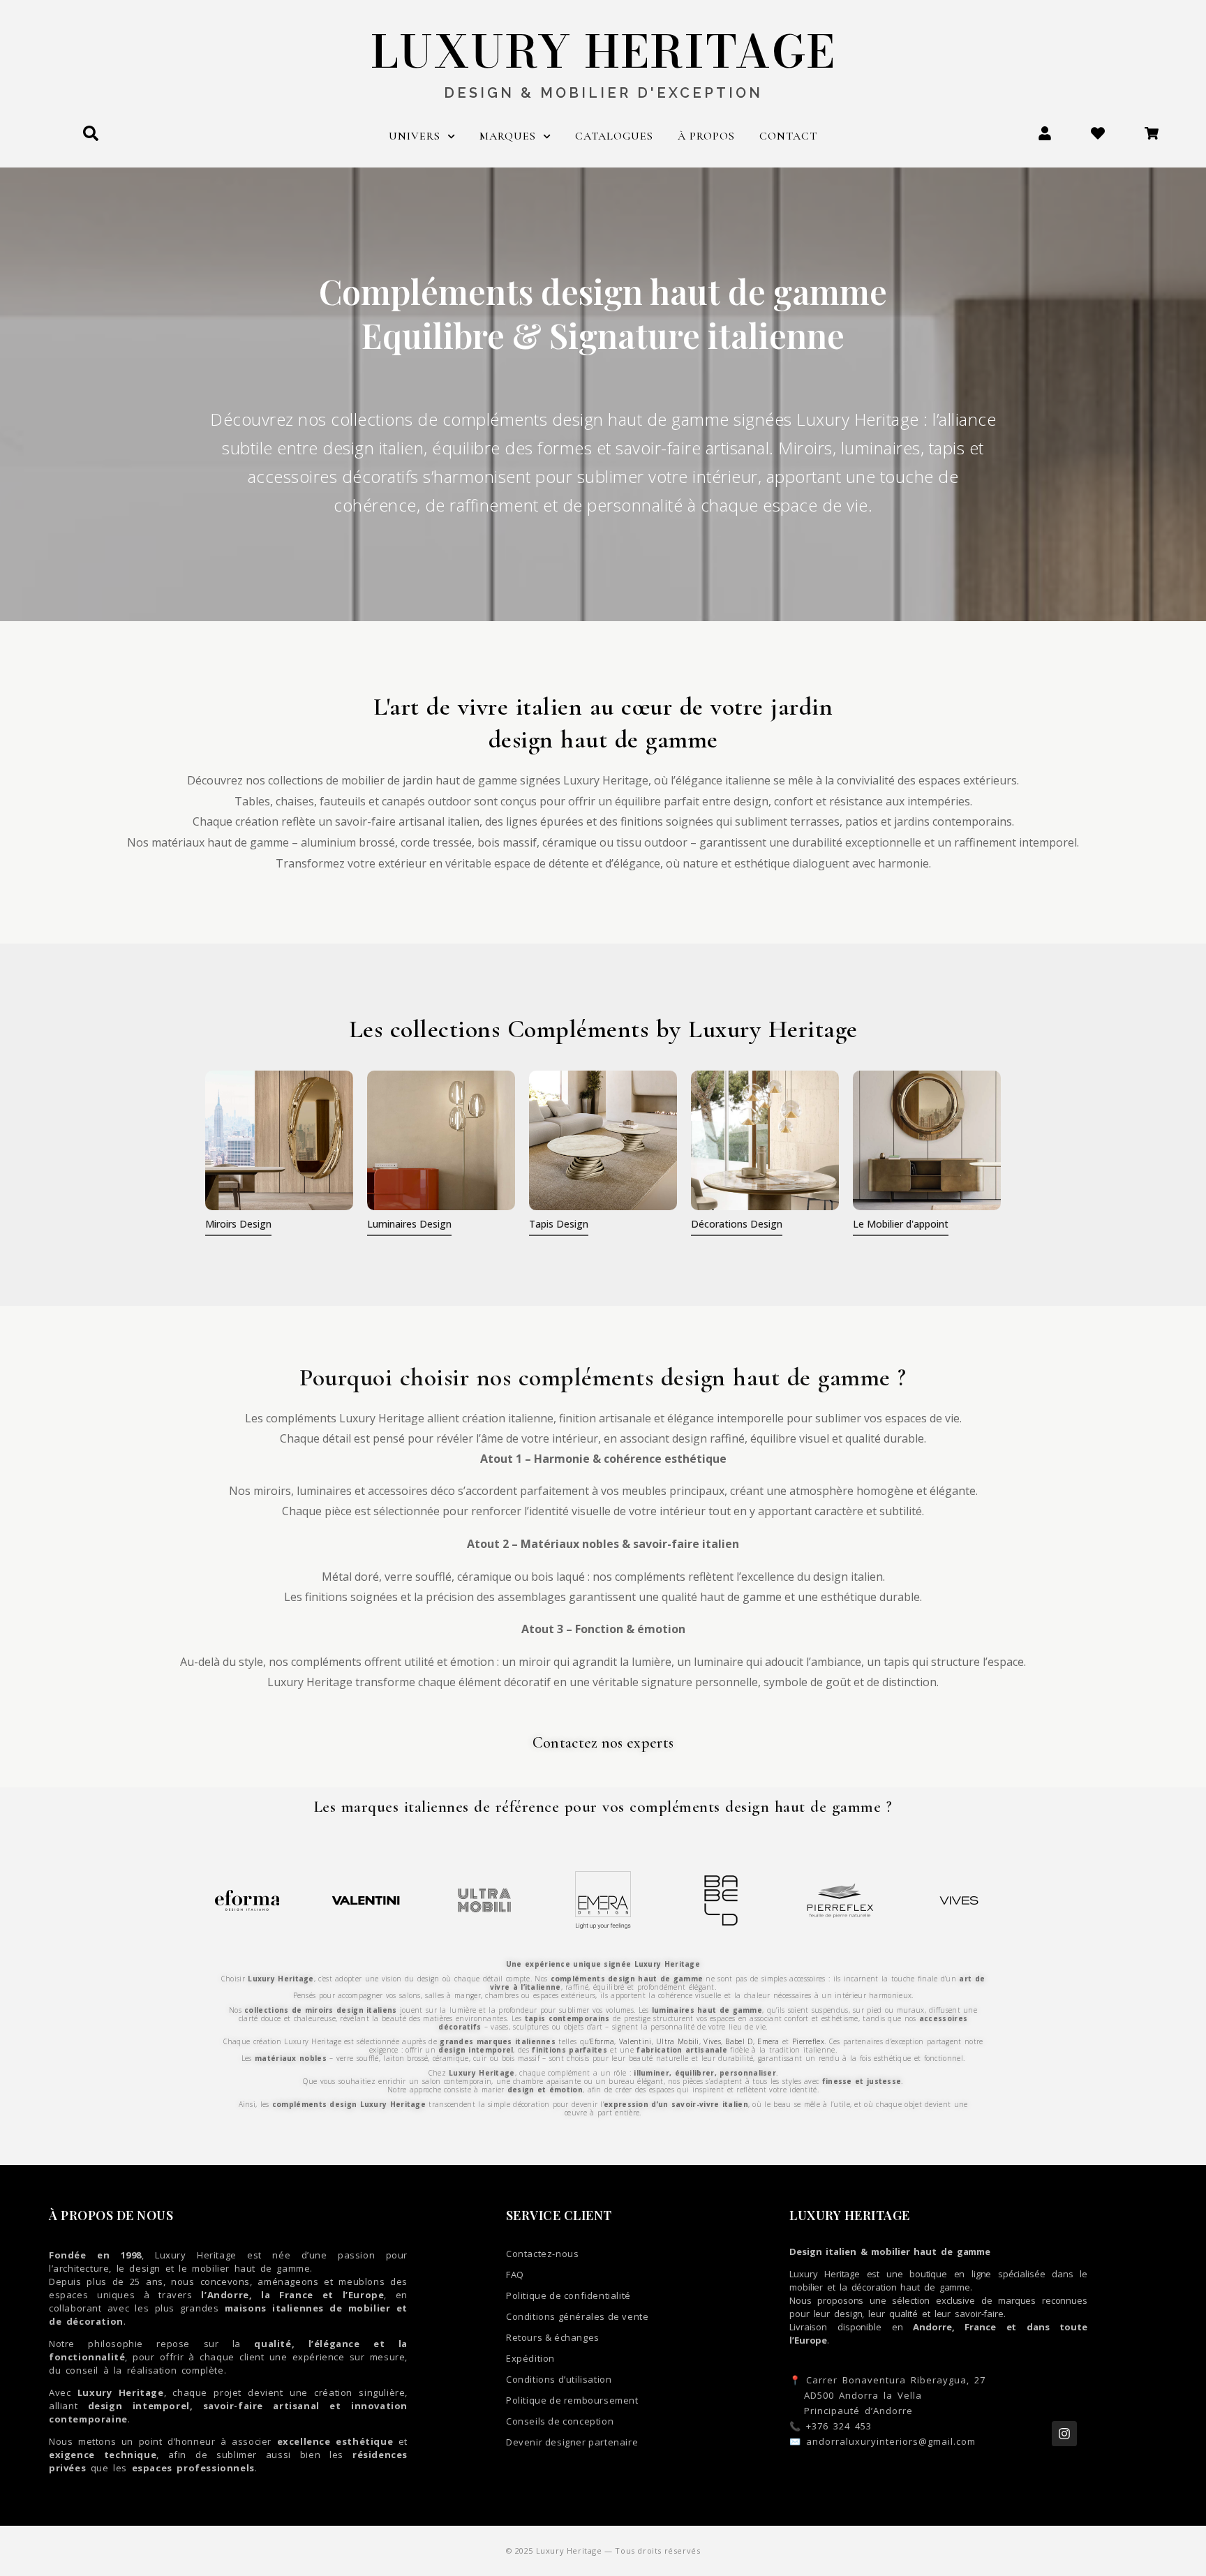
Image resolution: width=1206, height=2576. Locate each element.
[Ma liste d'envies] (1098, 133)
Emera (768, 2041)
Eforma (602, 2041)
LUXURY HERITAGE (603, 52)
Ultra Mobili (678, 2041)
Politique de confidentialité (568, 2295)
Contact (788, 136)
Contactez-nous (542, 2254)
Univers (415, 136)
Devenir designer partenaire (572, 2442)
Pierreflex (808, 2041)
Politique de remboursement (572, 2400)
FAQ (515, 2275)
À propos (706, 136)
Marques (508, 136)
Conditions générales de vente (577, 2316)
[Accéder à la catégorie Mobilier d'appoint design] (927, 1140)
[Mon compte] (1045, 133)
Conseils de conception (560, 2421)
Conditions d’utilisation (559, 2379)
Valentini (635, 2041)
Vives (712, 2041)
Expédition (530, 2358)
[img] (279, 1140)
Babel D (739, 2041)
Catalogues (614, 136)
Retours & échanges (553, 2337)
